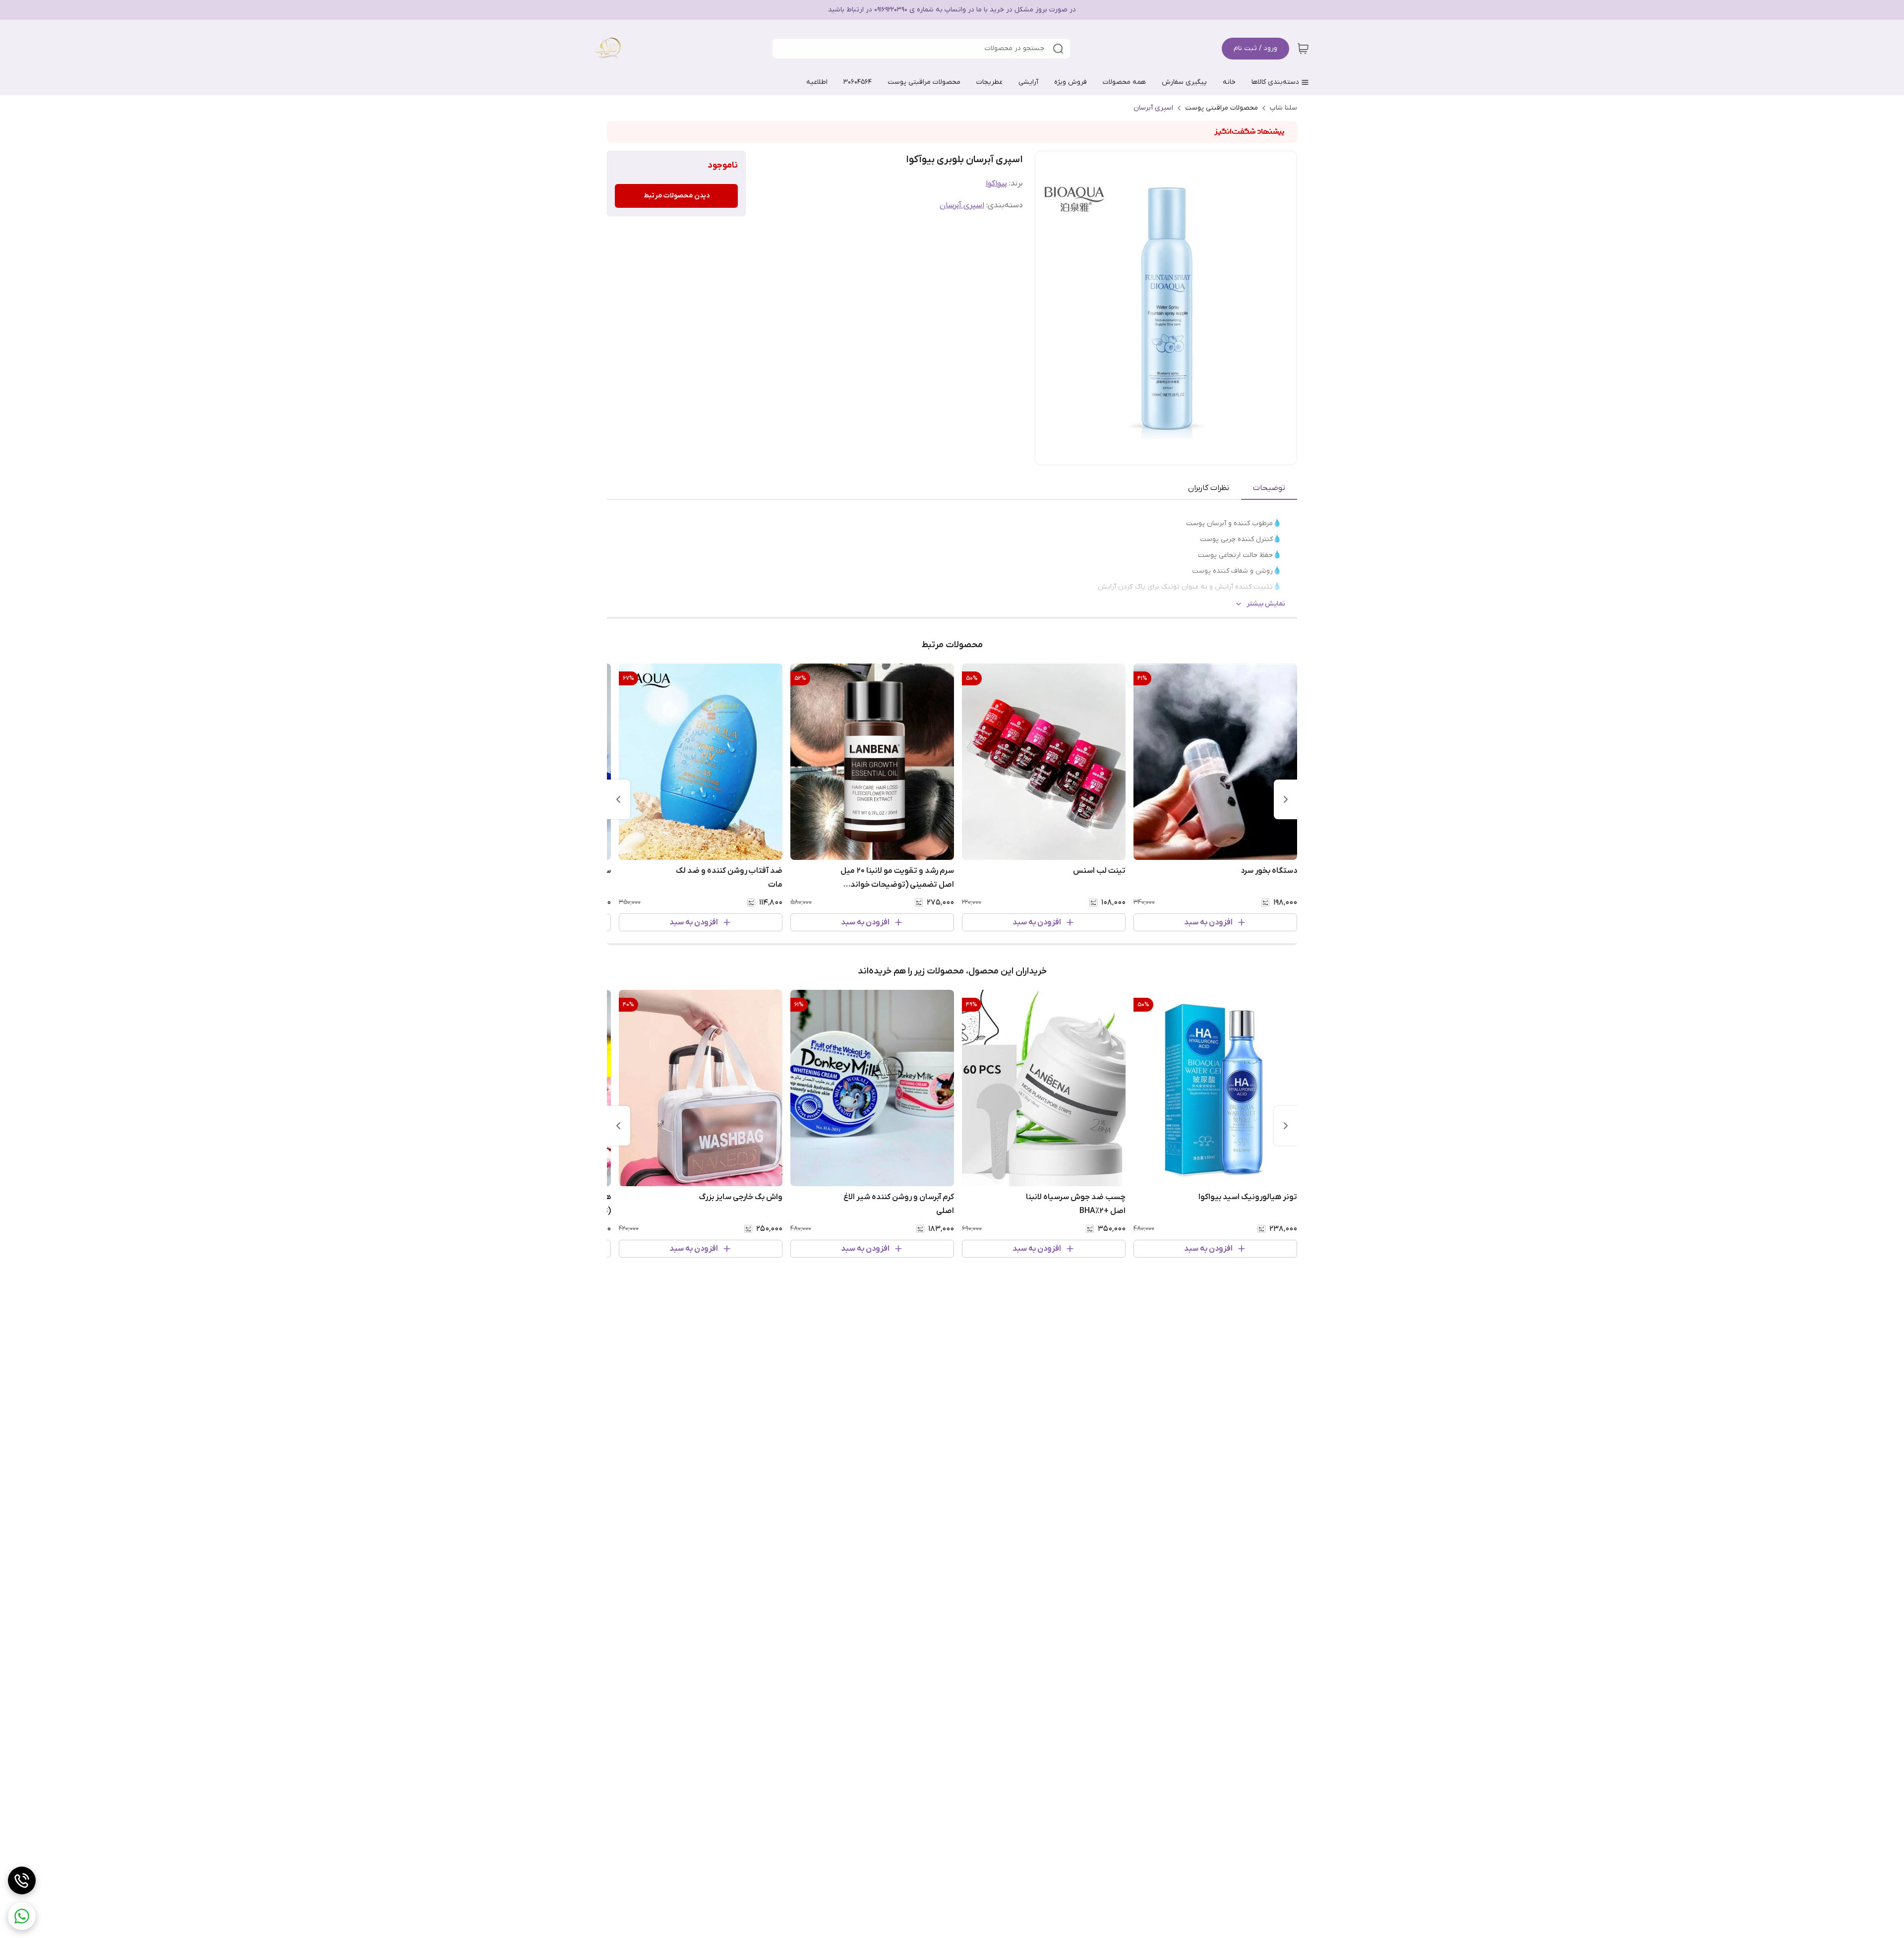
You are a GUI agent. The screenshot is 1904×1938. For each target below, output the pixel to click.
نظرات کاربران (1209, 488)
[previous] (1286, 799)
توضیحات (1269, 488)
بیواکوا (996, 183)
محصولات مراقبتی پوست (1221, 108)
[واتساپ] (22, 1916)
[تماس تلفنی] (22, 1880)
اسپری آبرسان (1153, 108)
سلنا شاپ (1283, 108)
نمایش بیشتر (1266, 604)
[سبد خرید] (1303, 49)
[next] (618, 799)
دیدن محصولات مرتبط (677, 196)
